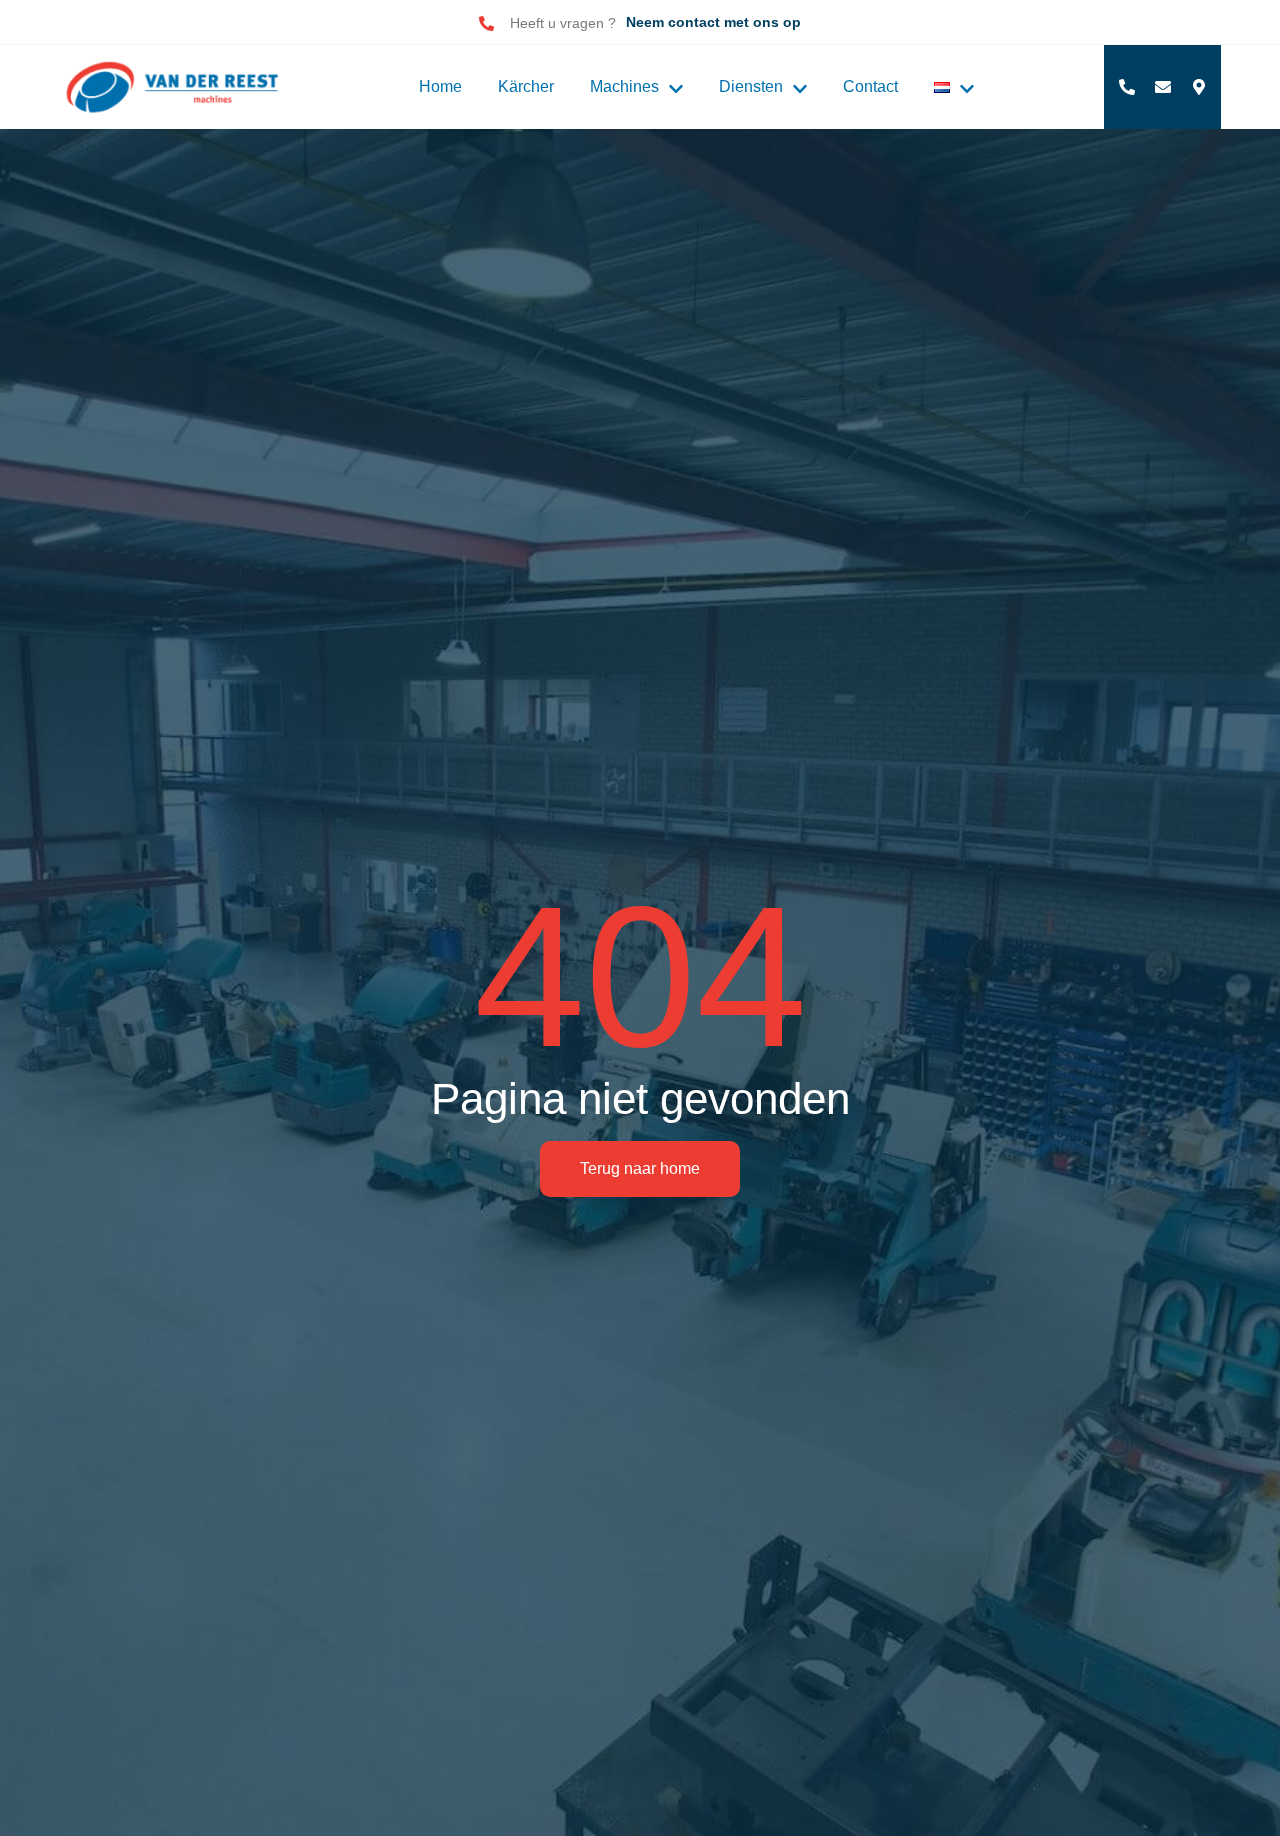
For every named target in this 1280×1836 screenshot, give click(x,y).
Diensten (751, 86)
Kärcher (526, 86)
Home (440, 86)
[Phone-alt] (1127, 87)
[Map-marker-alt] (1199, 87)
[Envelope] (1163, 87)
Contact (870, 86)
